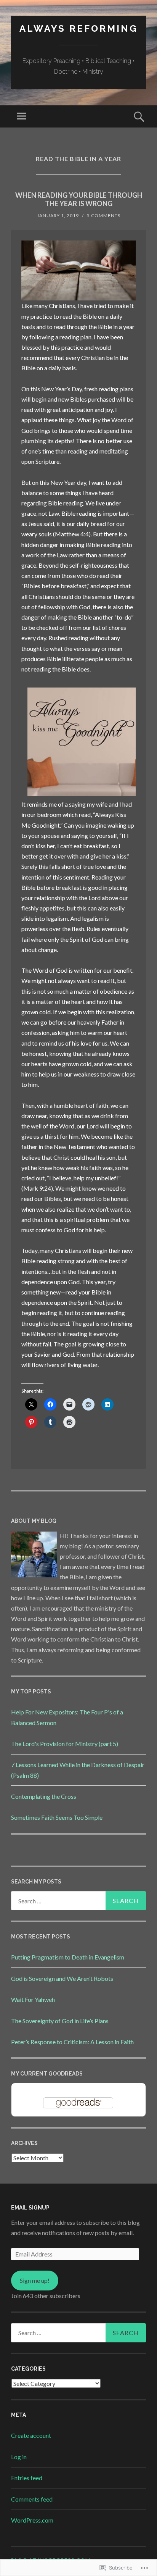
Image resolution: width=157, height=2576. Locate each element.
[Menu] (22, 116)
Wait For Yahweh (33, 1999)
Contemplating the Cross (44, 1796)
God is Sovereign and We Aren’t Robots (62, 1978)
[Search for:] (78, 1901)
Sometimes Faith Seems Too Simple (57, 1817)
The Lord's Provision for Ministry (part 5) (65, 1744)
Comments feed (32, 2499)
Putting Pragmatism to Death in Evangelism (68, 1957)
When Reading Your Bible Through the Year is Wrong (79, 199)
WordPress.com (32, 2520)
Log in (19, 2457)
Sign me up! (35, 2280)
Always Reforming (79, 28)
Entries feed (27, 2478)
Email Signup (30, 2208)
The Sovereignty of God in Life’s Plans (60, 2021)
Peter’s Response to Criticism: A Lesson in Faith (72, 2042)
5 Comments (104, 215)
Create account (31, 2435)
